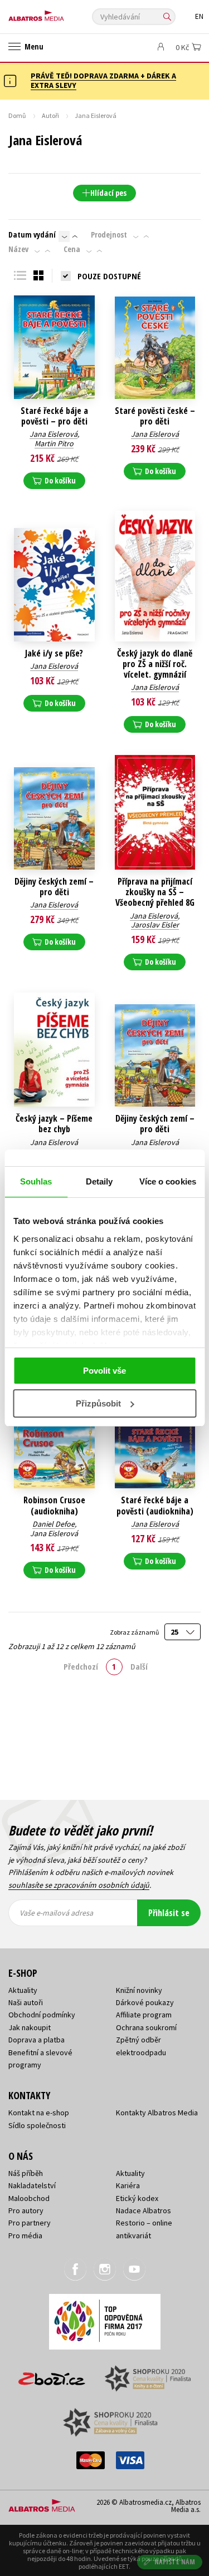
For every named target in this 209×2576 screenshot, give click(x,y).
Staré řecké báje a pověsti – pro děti (54, 416)
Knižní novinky (139, 1990)
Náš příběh (26, 2173)
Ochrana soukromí (146, 2027)
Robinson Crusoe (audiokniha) (54, 1506)
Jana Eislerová (54, 434)
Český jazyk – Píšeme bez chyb (54, 1124)
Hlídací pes (108, 193)
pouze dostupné (109, 276)
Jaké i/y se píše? (54, 653)
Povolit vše (104, 1371)
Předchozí (81, 1666)
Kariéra (128, 2185)
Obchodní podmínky (42, 2015)
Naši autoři (26, 2002)
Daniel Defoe (54, 1524)
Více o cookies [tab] (168, 1181)
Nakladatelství (32, 2185)
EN (199, 16)
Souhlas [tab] (36, 1181)
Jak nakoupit (30, 2027)
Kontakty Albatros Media (157, 2113)
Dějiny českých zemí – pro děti (54, 887)
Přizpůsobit (98, 1403)
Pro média (25, 2236)
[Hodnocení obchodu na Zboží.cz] (52, 2375)
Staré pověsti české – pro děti (155, 416)
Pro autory (26, 2210)
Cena (72, 249)
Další (139, 1666)
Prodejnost (109, 235)
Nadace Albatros (144, 2210)
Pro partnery (30, 2223)
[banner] (59, 13)
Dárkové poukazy (145, 2002)
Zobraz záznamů (135, 1632)
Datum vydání (32, 235)
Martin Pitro (54, 443)
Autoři (50, 115)
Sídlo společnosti (37, 2125)
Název (18, 249)
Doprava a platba (37, 2040)
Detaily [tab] (99, 1181)
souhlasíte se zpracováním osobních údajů (79, 1885)
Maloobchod (29, 2198)
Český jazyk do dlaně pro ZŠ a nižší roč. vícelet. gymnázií (155, 664)
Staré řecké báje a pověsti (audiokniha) (155, 1506)
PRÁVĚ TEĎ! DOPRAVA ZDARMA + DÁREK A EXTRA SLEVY (103, 80)
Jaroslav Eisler (155, 925)
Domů (17, 115)
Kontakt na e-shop (39, 2113)
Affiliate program (144, 2015)
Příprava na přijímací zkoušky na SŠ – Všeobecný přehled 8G (155, 892)
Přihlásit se (169, 1913)
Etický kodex (137, 2198)
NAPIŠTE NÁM (175, 2562)
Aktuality (23, 1990)
